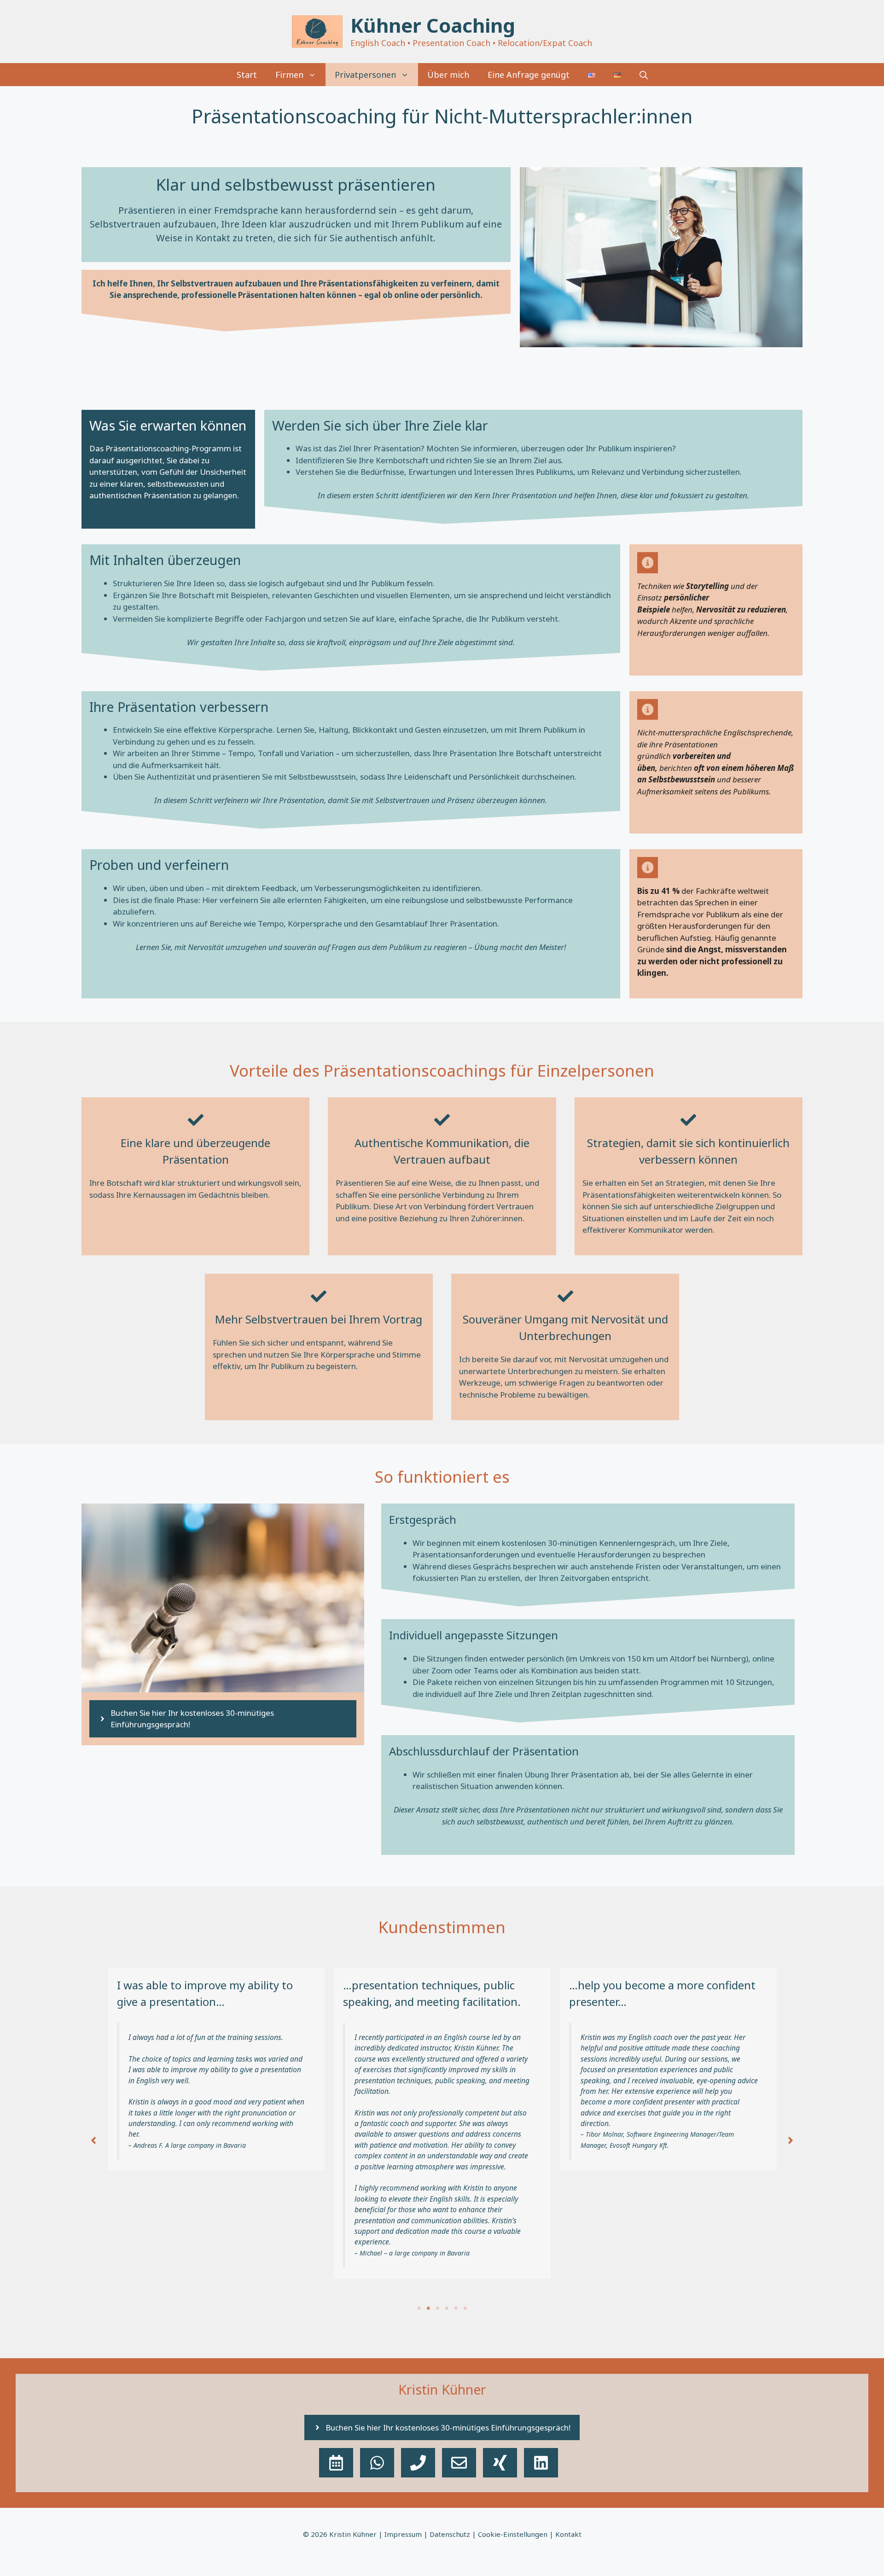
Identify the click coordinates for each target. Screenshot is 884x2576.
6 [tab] (465, 2308)
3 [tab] (437, 2308)
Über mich (448, 75)
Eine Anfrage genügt (529, 75)
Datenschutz (450, 2534)
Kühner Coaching (433, 25)
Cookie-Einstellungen (513, 2534)
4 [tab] (447, 2308)
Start (247, 75)
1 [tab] (419, 2308)
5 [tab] (456, 2308)
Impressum (403, 2534)
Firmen (289, 75)
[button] (644, 75)
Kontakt (568, 2534)
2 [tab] (428, 2308)
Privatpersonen (365, 75)
